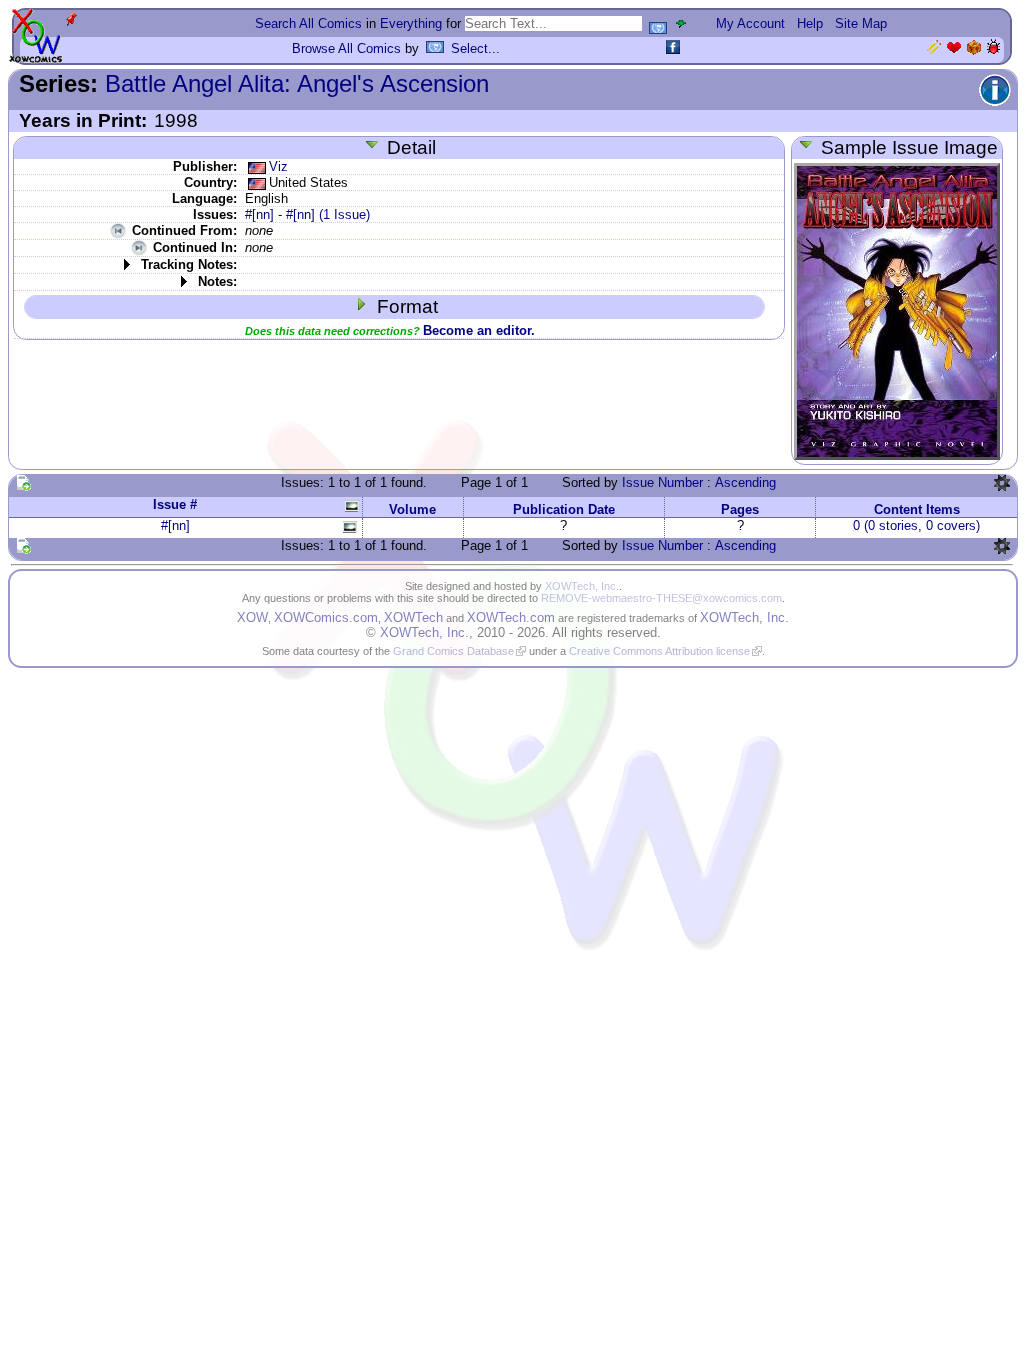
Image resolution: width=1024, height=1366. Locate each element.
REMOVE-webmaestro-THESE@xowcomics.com (661, 598)
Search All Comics (308, 23)
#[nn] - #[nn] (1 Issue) (307, 214)
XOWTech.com (511, 617)
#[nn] (175, 525)
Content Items (917, 509)
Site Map (861, 23)
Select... (475, 48)
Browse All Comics (346, 48)
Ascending (745, 482)
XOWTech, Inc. (582, 586)
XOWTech (413, 617)
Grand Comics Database (453, 651)
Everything (411, 23)
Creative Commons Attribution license (659, 651)
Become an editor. (479, 330)
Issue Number (662, 482)
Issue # (175, 504)
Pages (740, 509)
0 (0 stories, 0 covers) (916, 525)
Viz (278, 166)
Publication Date (564, 509)
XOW (252, 617)
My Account (750, 23)
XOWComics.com (326, 617)
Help (810, 23)
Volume (412, 509)
